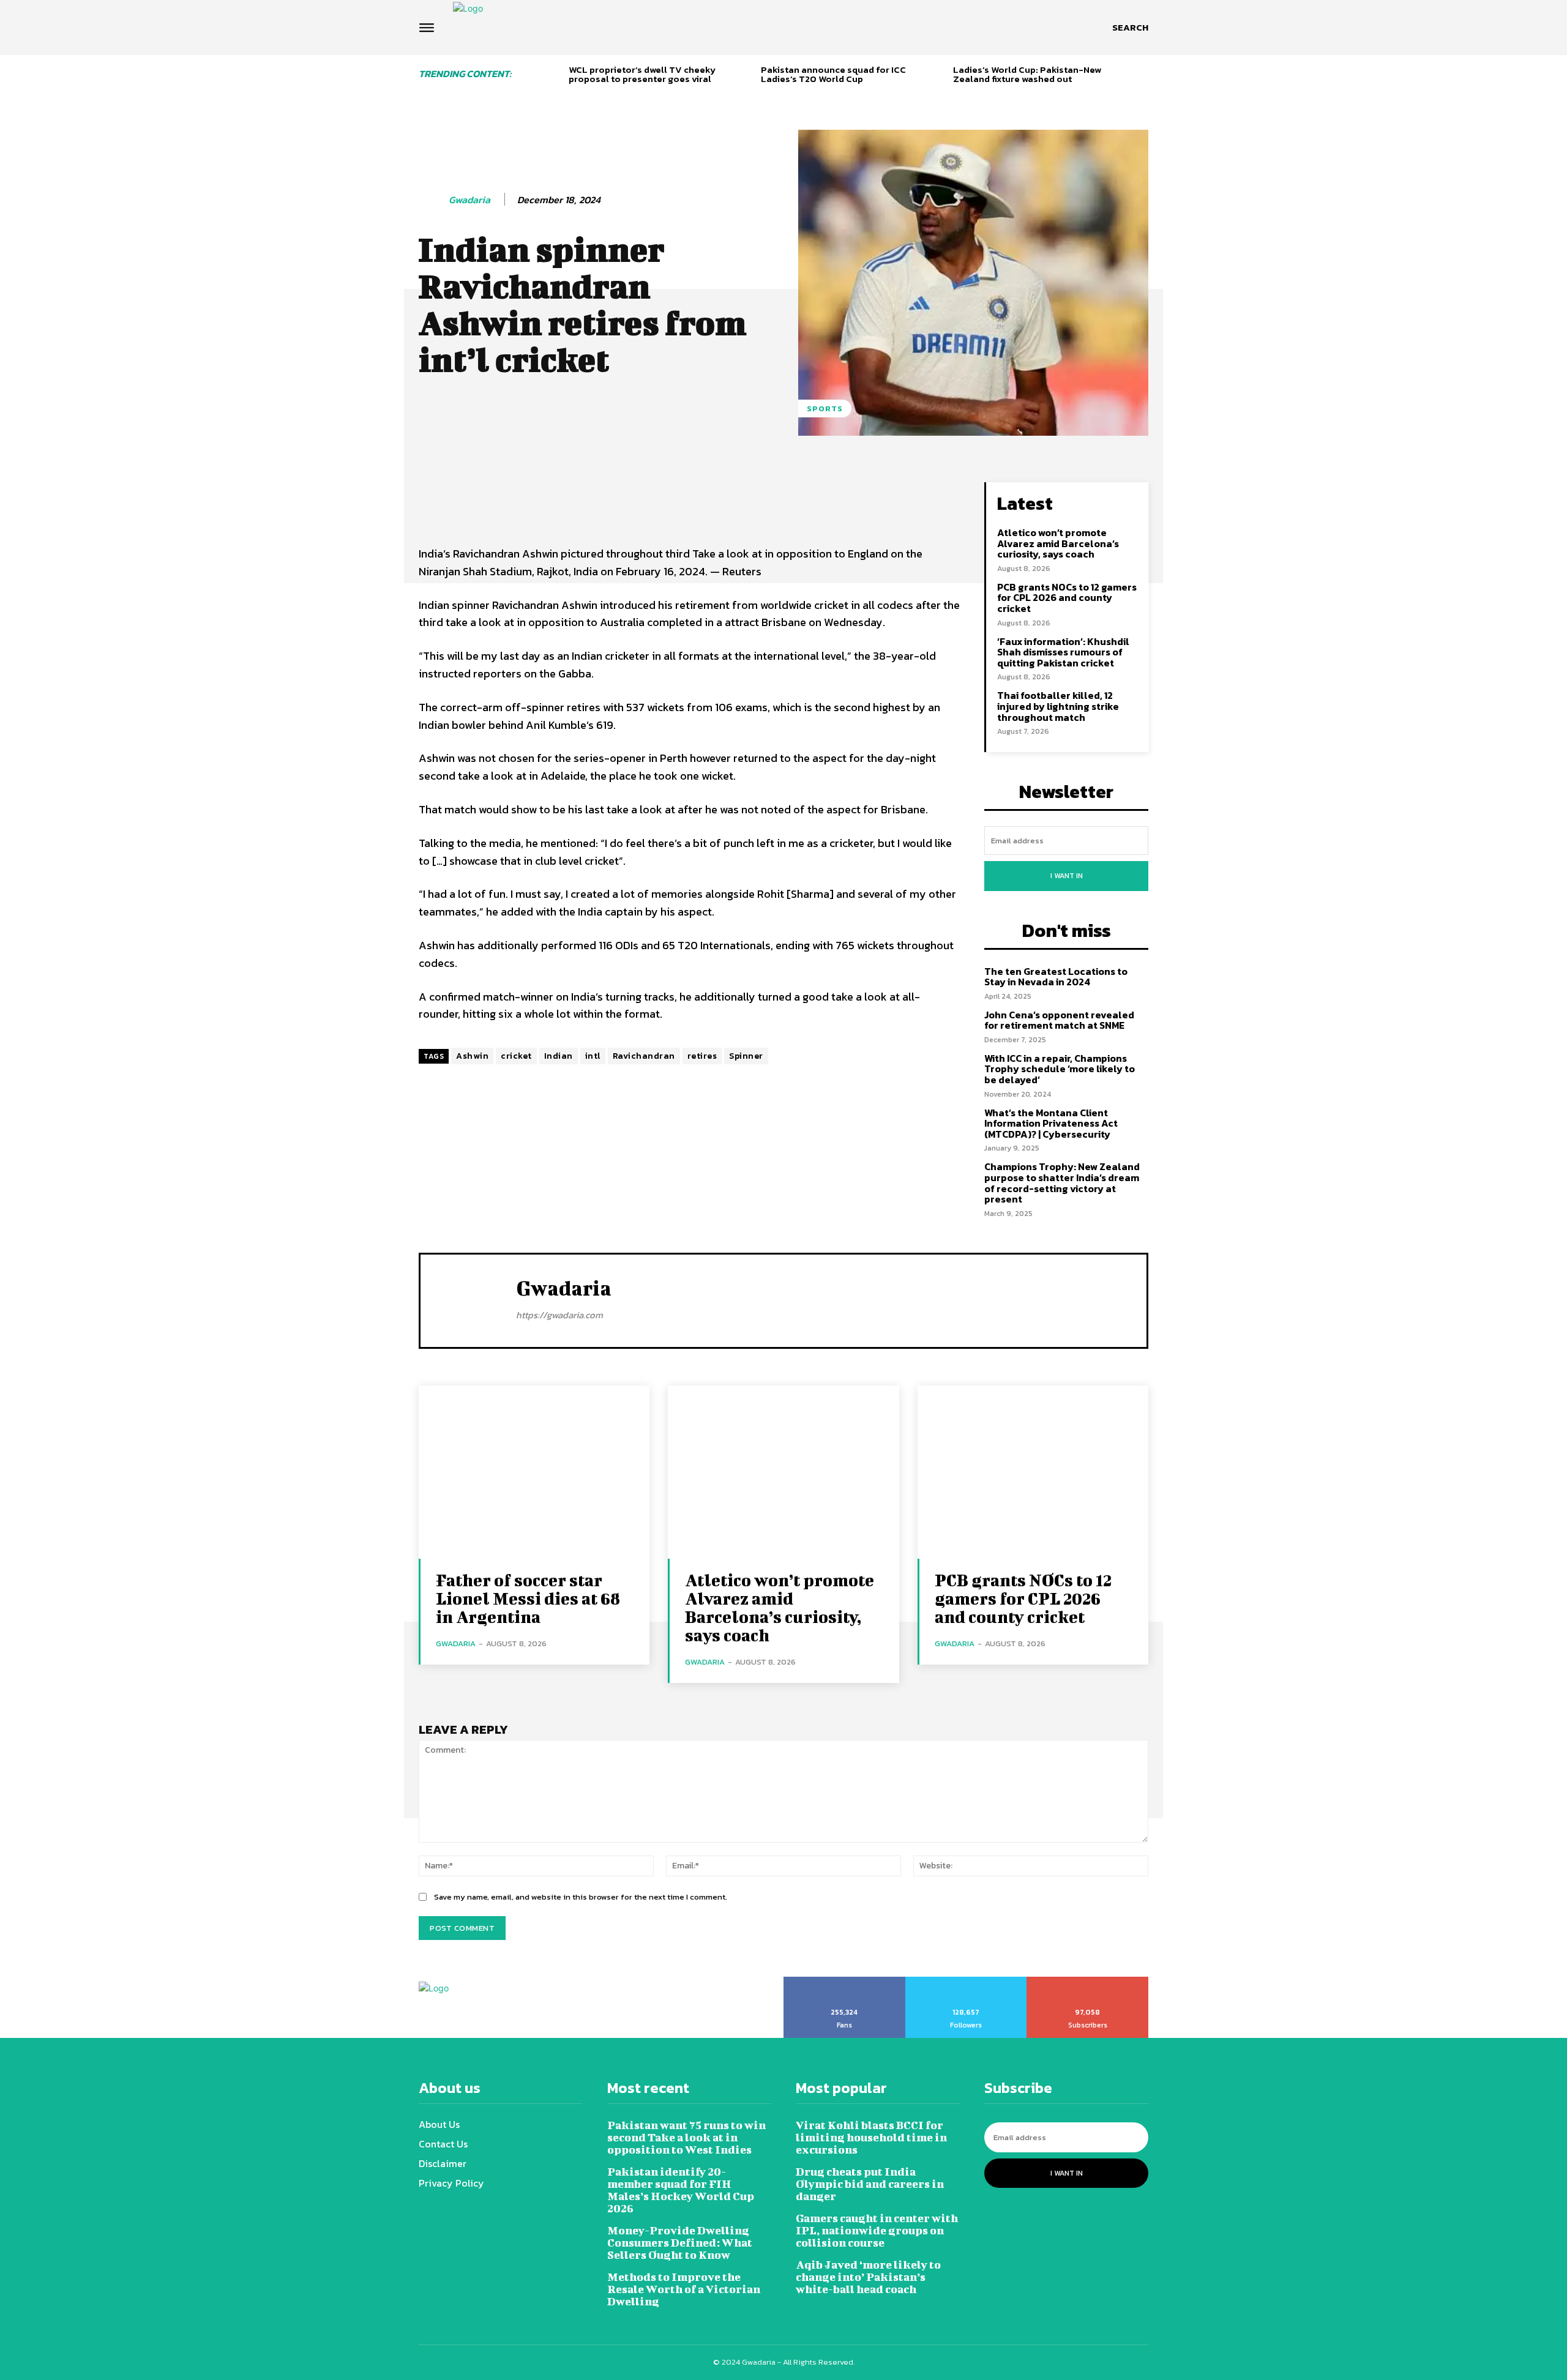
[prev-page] (555, 76)
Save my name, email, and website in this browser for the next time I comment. (581, 1897)
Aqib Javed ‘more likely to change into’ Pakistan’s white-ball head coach (868, 2277)
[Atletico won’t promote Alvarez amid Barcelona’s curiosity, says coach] (783, 1472)
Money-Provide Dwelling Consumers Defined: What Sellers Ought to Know (680, 2243)
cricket (516, 1056)
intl (593, 1056)
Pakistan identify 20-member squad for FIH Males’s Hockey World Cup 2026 (681, 2190)
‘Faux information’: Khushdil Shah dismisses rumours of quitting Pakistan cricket (1063, 652)
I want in (1067, 876)
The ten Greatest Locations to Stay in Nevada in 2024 (1056, 977)
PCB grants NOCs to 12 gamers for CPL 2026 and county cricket (1067, 598)
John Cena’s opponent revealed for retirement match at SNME (1059, 1020)
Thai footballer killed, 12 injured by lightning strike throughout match (1058, 706)
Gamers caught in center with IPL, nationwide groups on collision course (877, 2230)
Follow (966, 1981)
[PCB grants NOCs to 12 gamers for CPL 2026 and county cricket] (1033, 1472)
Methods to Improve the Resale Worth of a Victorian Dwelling (684, 2289)
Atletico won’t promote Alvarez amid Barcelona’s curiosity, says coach (1058, 543)
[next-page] (1144, 76)
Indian (559, 1056)
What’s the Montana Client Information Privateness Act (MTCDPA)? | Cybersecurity (1051, 1123)
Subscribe (1088, 1981)
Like (844, 1981)
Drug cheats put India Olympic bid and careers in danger (870, 2184)
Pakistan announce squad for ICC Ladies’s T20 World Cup (833, 74)
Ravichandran (644, 1056)
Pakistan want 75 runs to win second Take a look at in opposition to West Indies (686, 2137)
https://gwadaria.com (559, 1315)
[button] (1130, 28)
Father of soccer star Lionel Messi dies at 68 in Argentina (528, 1598)
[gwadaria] (433, 200)
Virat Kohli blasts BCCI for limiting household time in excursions (871, 2137)
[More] (836, 494)
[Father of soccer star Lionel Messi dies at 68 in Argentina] (534, 1472)
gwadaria (469, 200)
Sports (825, 408)
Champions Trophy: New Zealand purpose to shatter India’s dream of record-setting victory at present (1062, 1183)
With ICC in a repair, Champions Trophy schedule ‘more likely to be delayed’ (1060, 1069)
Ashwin (472, 1056)
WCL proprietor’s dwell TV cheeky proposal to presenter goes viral (642, 74)
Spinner (746, 1056)
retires (702, 1056)
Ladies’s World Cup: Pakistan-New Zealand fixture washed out (1027, 74)
